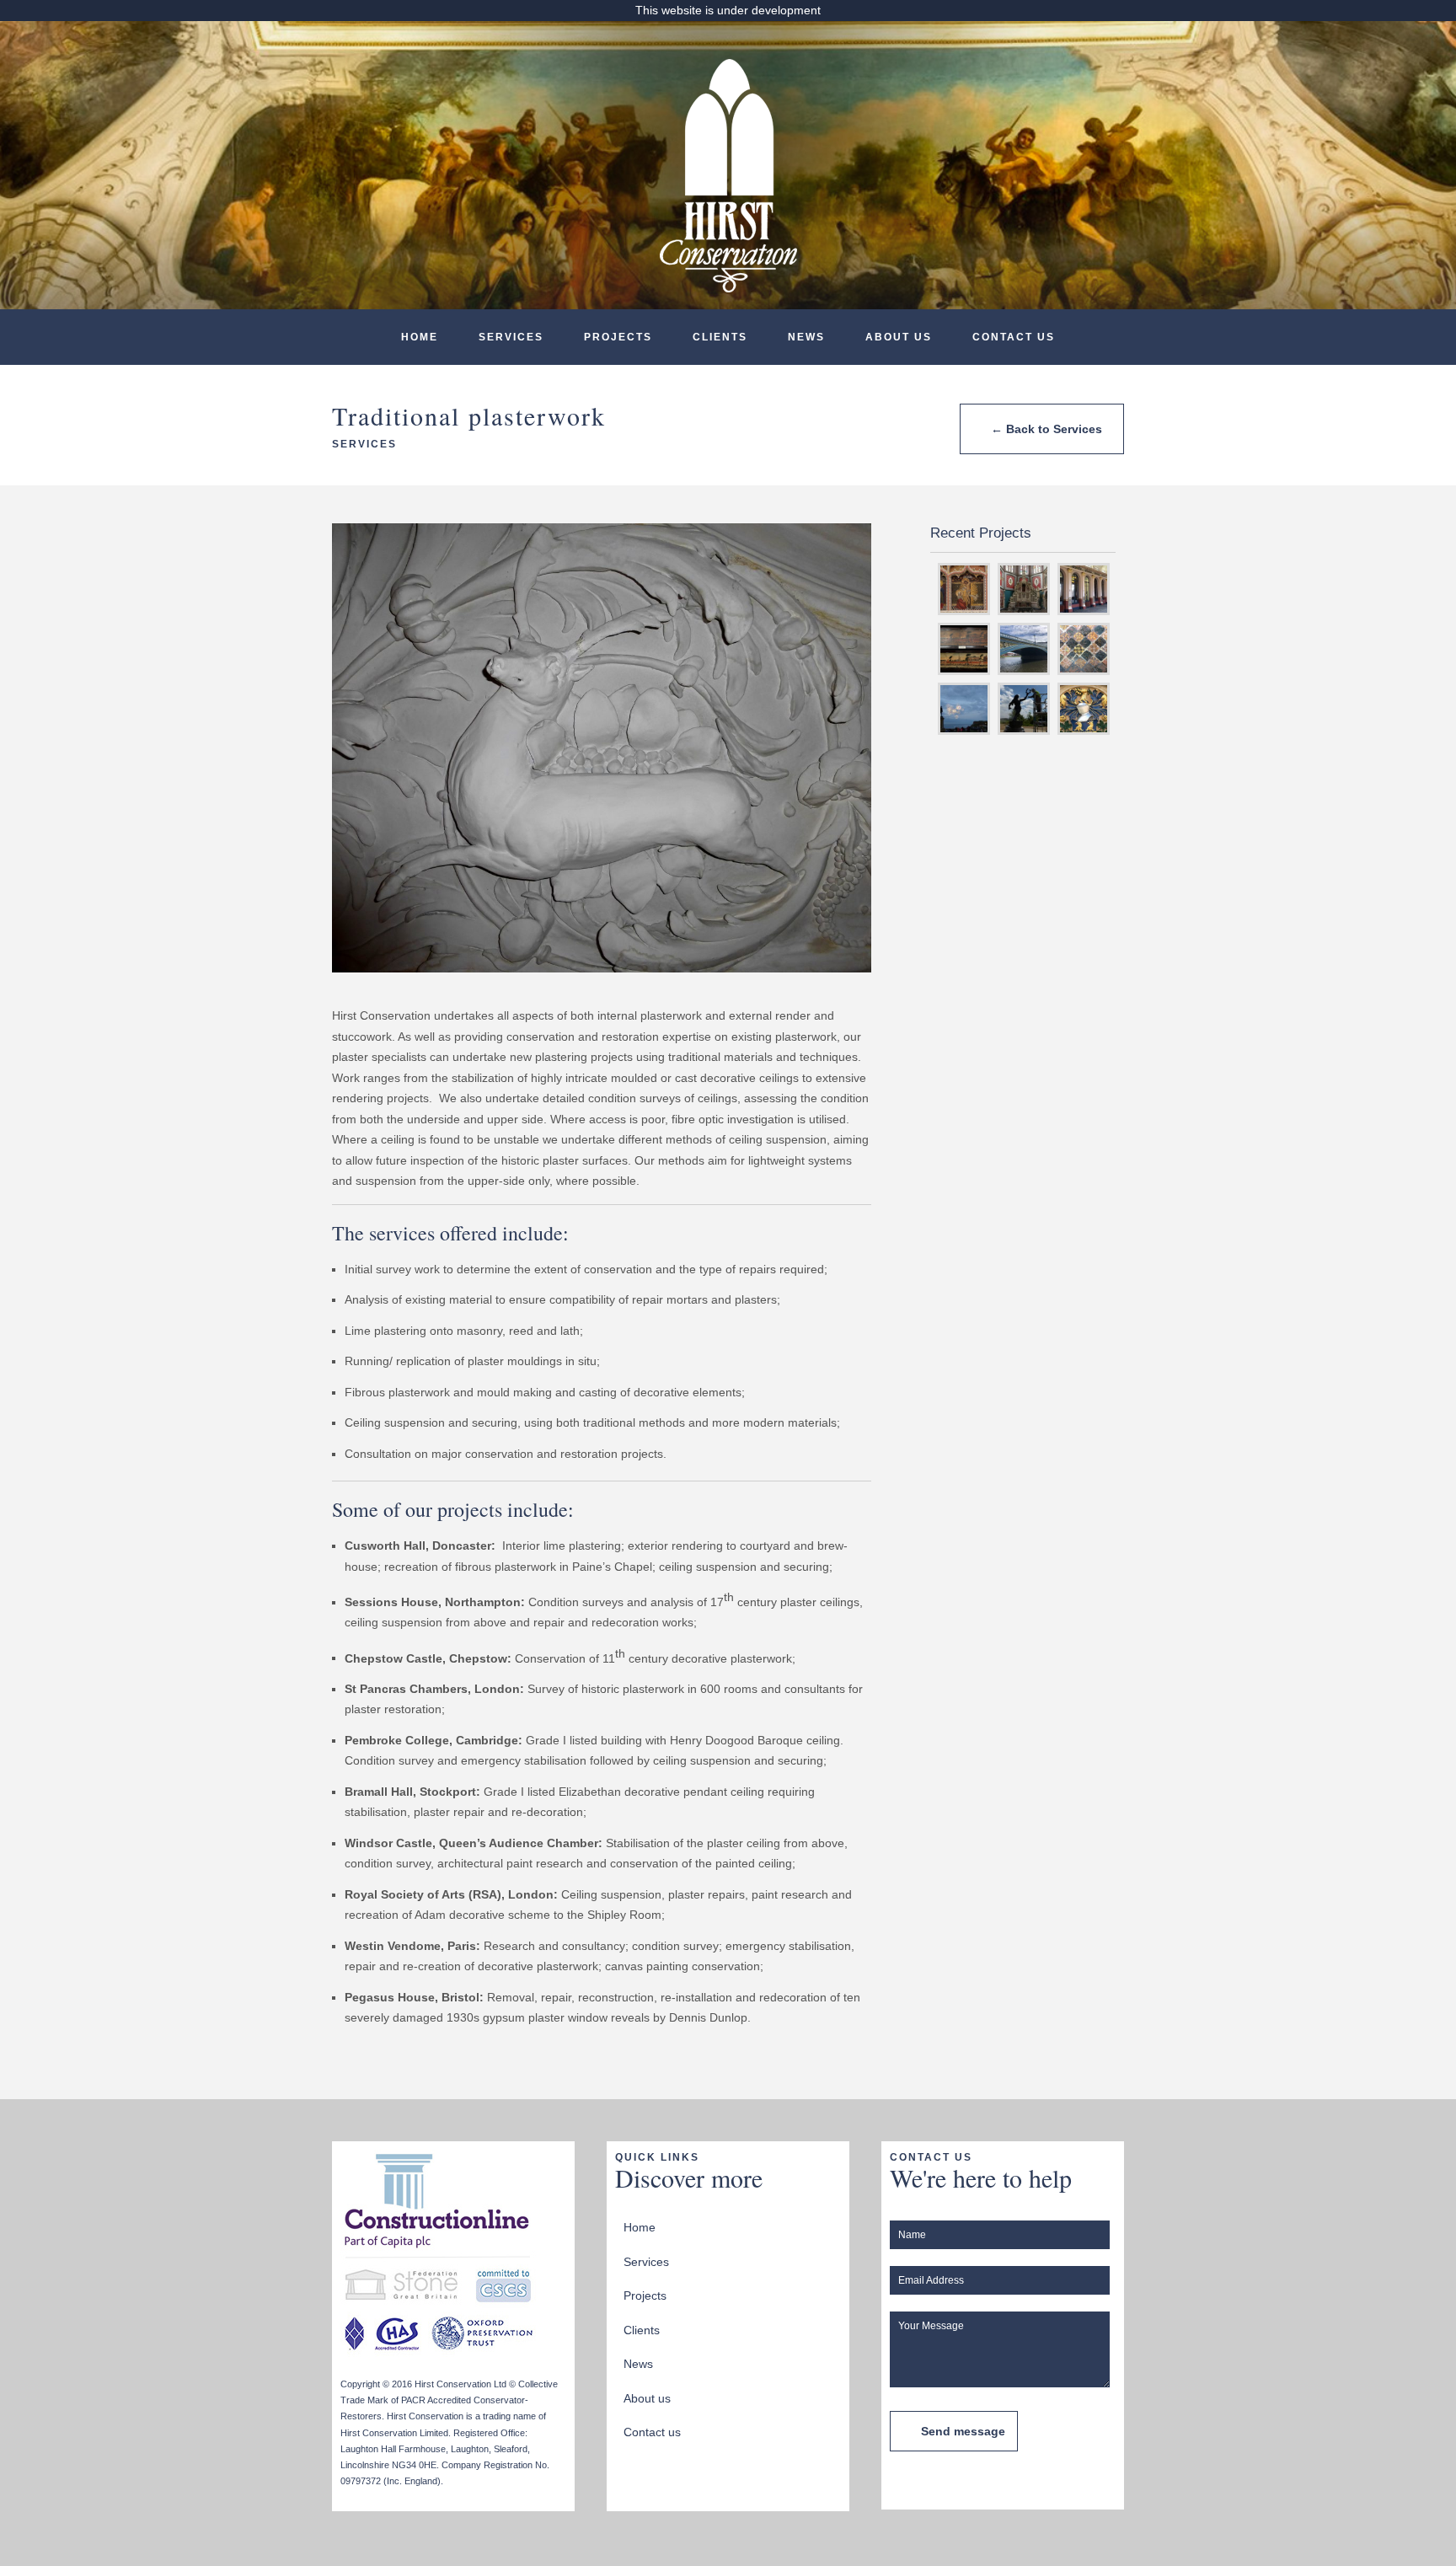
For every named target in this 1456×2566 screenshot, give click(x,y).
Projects (618, 337)
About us (899, 337)
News (806, 337)
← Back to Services (1046, 429)
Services (511, 337)
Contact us (1014, 337)
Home (420, 337)
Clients (720, 337)
